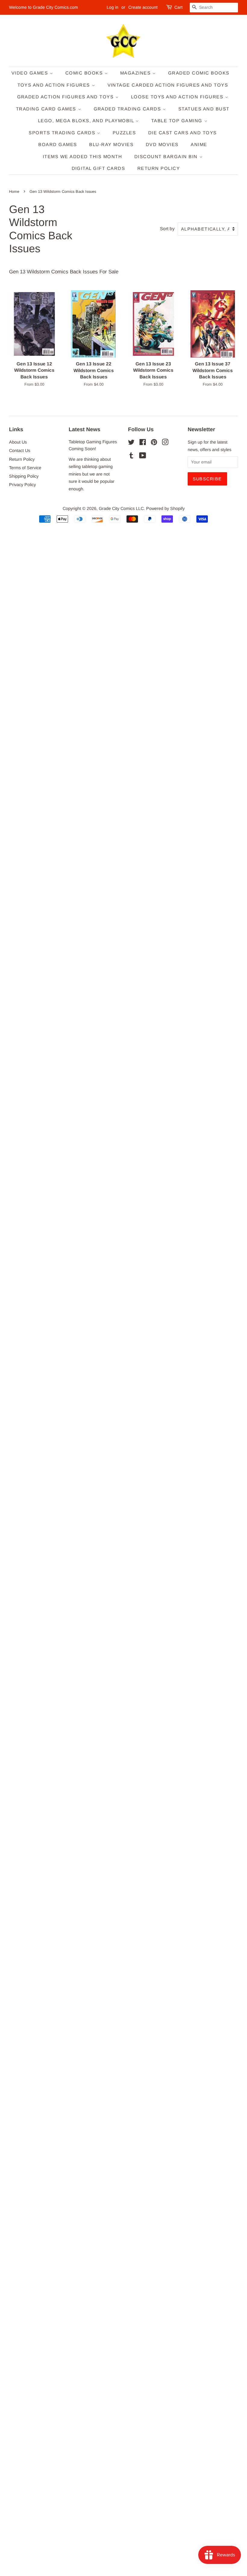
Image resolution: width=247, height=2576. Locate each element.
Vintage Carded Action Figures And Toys (168, 85)
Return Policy (159, 168)
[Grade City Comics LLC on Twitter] (131, 443)
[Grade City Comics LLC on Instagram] (165, 443)
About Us (18, 442)
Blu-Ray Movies (111, 144)
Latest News (84, 429)
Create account (143, 7)
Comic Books (85, 73)
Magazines (136, 73)
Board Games (58, 144)
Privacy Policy (22, 485)
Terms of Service (25, 468)
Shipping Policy (24, 476)
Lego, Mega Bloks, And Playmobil (87, 121)
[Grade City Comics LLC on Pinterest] (154, 443)
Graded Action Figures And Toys (66, 97)
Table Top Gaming (178, 121)
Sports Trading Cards (63, 133)
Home (14, 191)
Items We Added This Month (83, 156)
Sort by (167, 229)
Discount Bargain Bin (167, 156)
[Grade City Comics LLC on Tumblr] (131, 457)
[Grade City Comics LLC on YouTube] (143, 457)
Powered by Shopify (165, 508)
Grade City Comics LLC (121, 508)
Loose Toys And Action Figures (178, 97)
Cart (178, 7)
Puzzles (124, 133)
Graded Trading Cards (128, 109)
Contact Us (20, 451)
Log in (113, 7)
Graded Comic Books (199, 73)
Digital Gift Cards (98, 168)
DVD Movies (162, 144)
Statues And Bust (204, 109)
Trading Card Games (47, 109)
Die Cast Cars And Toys (183, 133)
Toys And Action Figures (55, 85)
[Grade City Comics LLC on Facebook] (143, 443)
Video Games (31, 73)
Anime (199, 144)
